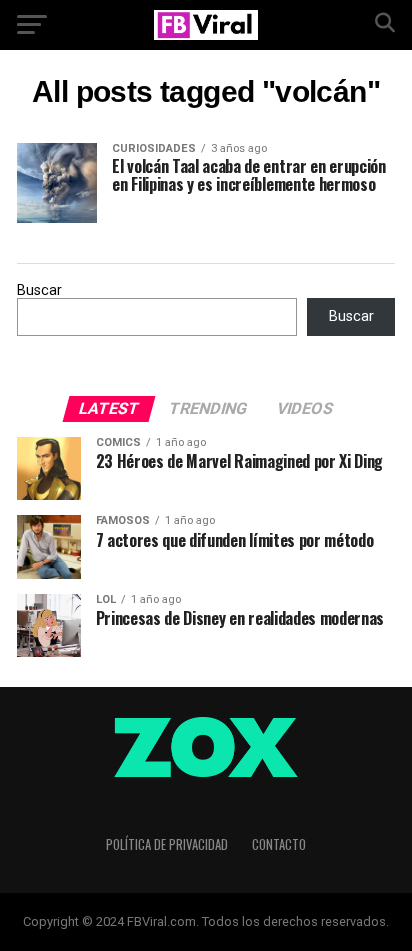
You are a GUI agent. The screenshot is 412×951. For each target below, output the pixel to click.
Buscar (39, 290)
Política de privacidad (167, 844)
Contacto (279, 844)
